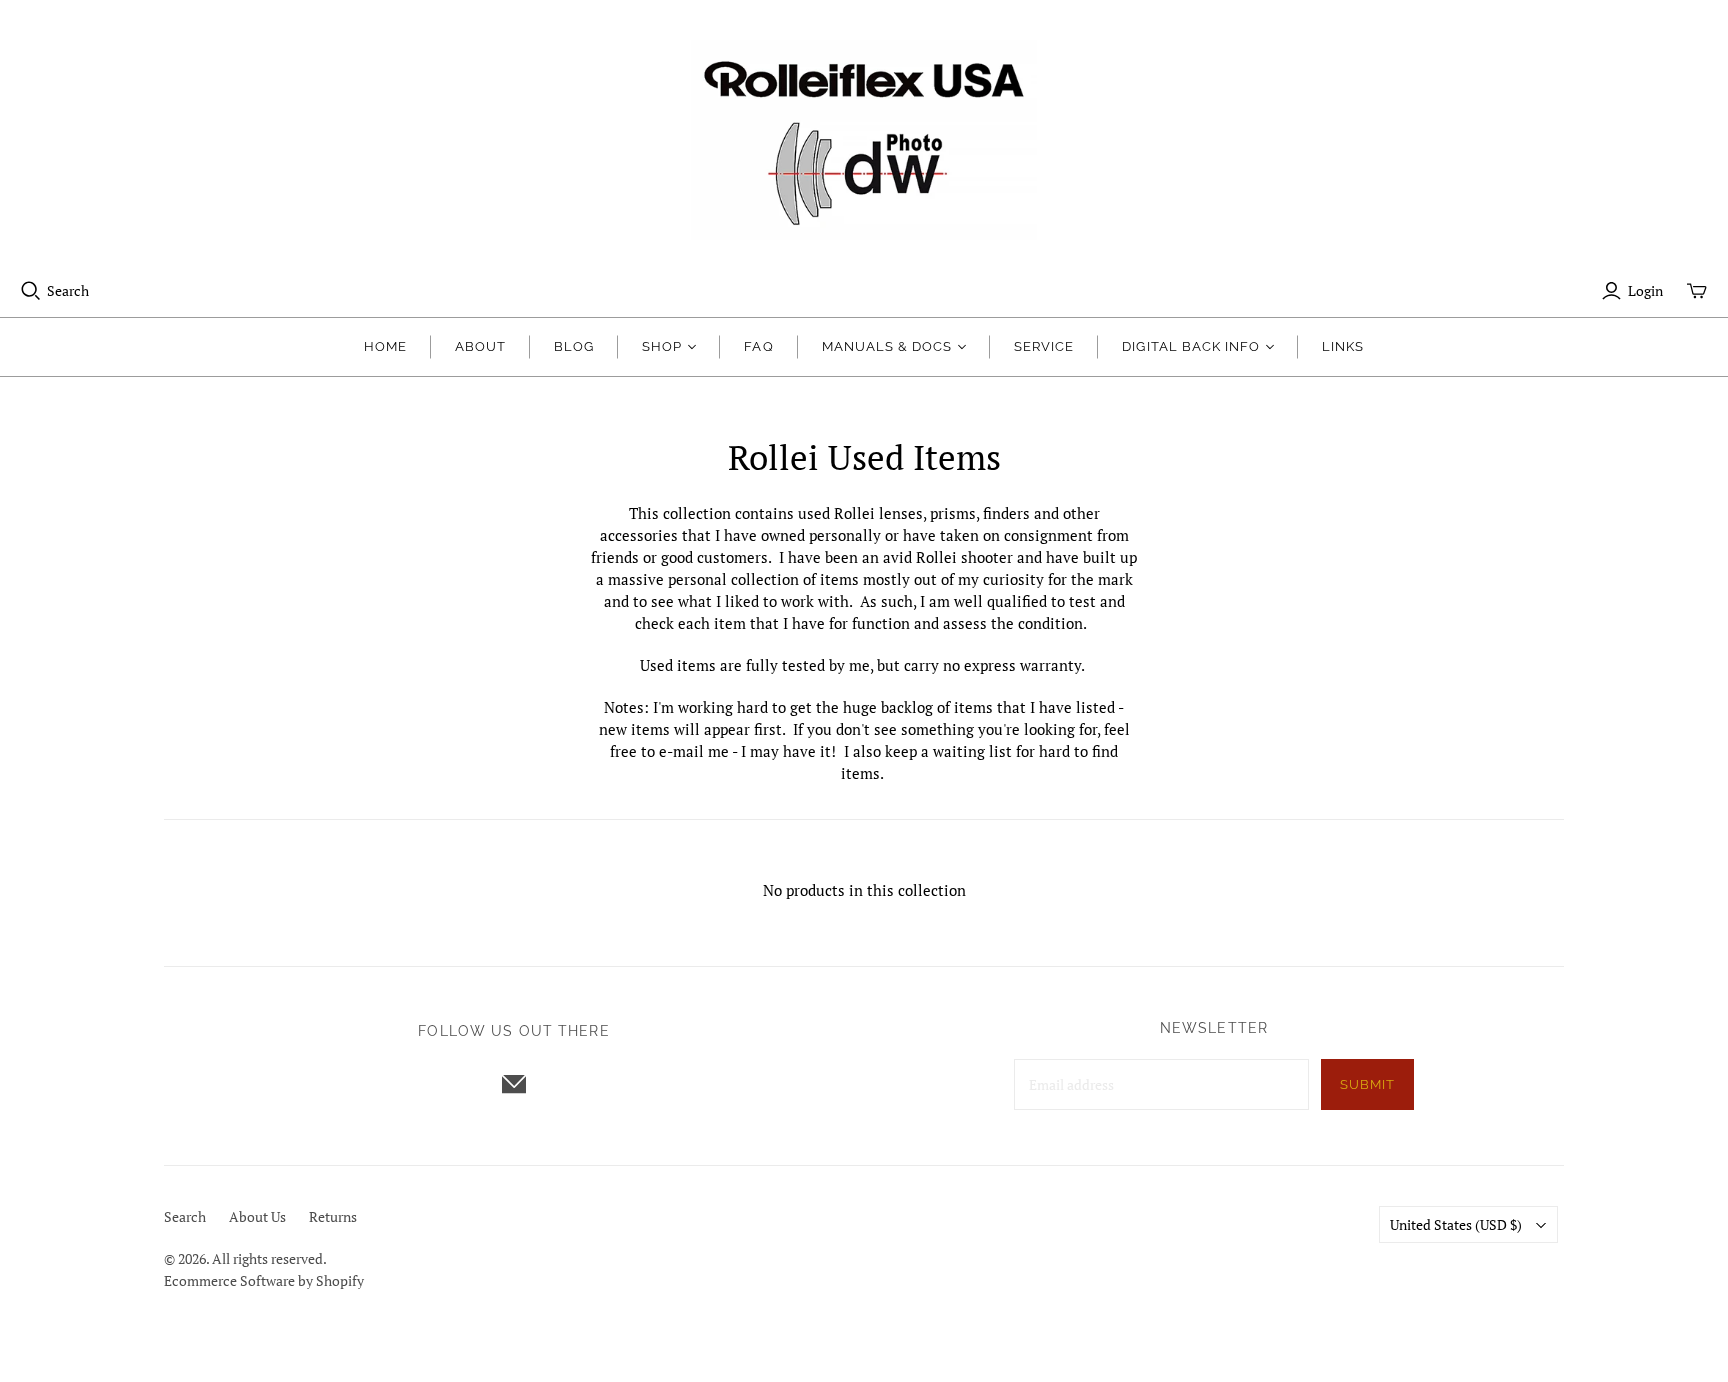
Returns (333, 1216)
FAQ (758, 346)
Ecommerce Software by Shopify (264, 1280)
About (480, 346)
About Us (257, 1216)
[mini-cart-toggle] (1697, 291)
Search (68, 290)
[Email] (514, 1084)
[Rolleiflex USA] (864, 140)
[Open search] (31, 291)
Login (1645, 290)
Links (1343, 346)
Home (385, 346)
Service (1044, 346)
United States (1456, 1224)
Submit (1367, 1084)
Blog (574, 346)
